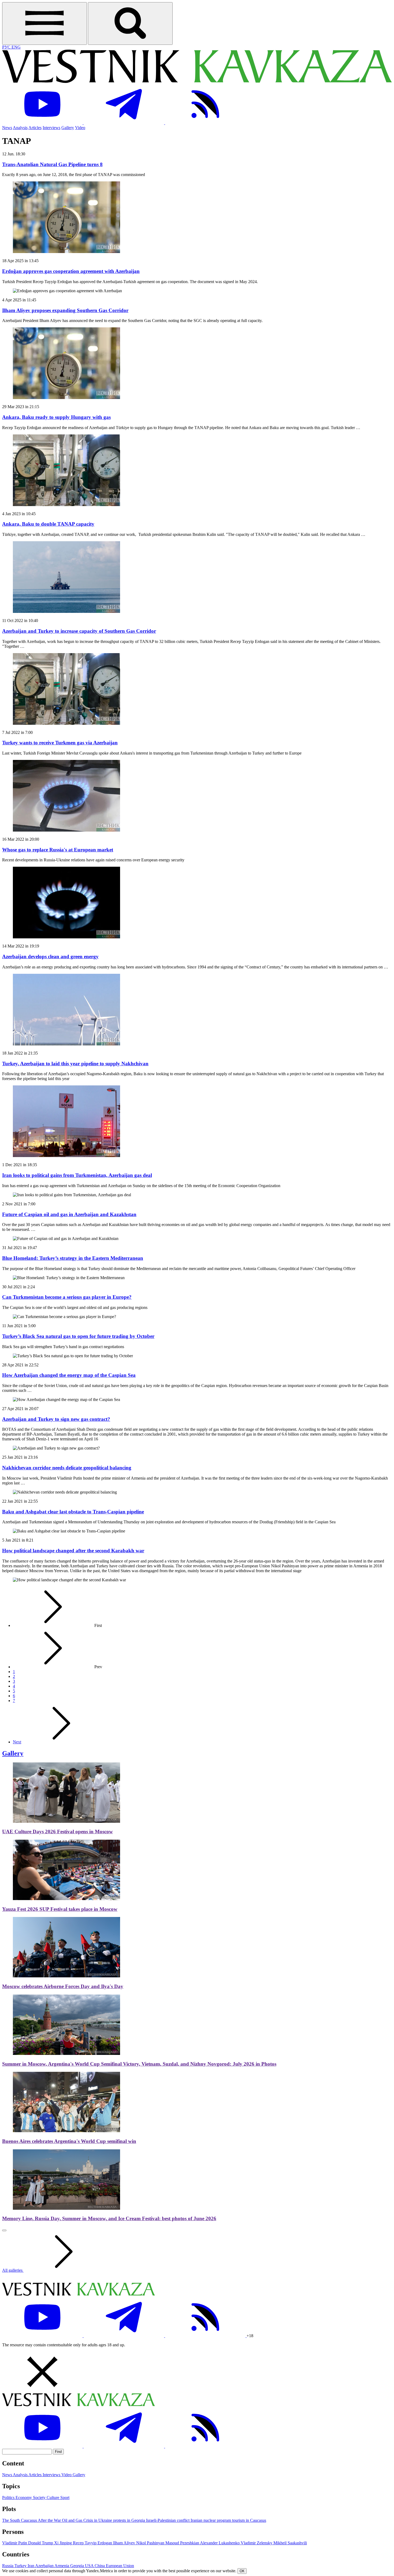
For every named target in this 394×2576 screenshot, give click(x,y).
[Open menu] (44, 23)
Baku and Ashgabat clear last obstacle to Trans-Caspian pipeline (73, 1512)
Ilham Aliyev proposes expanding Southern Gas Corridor (65, 310)
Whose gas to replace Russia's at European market (58, 850)
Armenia (62, 2566)
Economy (24, 2498)
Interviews (51, 128)
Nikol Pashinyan (151, 2543)
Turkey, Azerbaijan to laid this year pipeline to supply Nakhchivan (75, 1064)
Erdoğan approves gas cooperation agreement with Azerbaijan (71, 271)
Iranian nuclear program (211, 2520)
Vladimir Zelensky (257, 2543)
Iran (31, 2566)
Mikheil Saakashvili (290, 2543)
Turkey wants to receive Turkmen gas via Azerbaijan (60, 743)
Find (58, 2452)
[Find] (130, 23)
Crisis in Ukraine (98, 2520)
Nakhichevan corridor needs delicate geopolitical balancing (67, 1468)
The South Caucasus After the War (32, 2520)
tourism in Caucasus (249, 2520)
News (7, 128)
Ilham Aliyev (125, 2543)
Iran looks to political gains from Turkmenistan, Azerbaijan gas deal (77, 1175)
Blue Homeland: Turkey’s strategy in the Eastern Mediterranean (73, 1258)
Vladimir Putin (15, 2543)
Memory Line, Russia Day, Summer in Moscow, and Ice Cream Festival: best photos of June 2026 (109, 2218)
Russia (8, 2566)
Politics (9, 2498)
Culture (53, 2498)
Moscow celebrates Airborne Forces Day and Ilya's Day (63, 1986)
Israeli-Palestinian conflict (168, 2520)
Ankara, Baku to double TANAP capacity (48, 524)
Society (40, 2498)
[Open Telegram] (124, 123)
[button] (197, 2372)
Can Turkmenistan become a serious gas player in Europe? (67, 1297)
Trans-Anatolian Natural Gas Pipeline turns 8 (52, 164)
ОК (242, 2571)
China (100, 2566)
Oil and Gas (73, 2520)
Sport (65, 2498)
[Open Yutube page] (43, 123)
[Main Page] (197, 81)
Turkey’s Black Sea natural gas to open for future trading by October (78, 1336)
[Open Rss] (205, 123)
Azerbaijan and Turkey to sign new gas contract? (56, 1419)
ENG (16, 47)
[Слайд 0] (4, 2230)
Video (80, 128)
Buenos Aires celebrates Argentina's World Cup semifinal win (69, 2141)
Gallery (68, 128)
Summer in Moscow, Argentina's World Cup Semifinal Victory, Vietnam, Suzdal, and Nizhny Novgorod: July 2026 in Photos (139, 2064)
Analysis (20, 128)
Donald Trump (41, 2543)
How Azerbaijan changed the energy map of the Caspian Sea (69, 1375)
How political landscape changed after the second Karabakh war (73, 1551)
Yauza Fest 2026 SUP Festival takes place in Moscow (60, 1909)
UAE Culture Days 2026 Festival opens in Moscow (57, 1832)
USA (90, 2566)
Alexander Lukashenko (220, 2543)
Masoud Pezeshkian (183, 2543)
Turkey (21, 2566)
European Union (120, 2566)
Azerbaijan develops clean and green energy (50, 956)
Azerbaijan (45, 2566)
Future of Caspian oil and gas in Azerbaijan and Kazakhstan (69, 1214)
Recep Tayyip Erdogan (93, 2543)
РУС (7, 47)
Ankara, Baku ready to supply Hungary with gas (56, 417)
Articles (35, 128)
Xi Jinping (64, 2543)
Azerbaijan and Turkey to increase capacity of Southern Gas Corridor (79, 631)
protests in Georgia (130, 2520)
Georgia (78, 2566)
